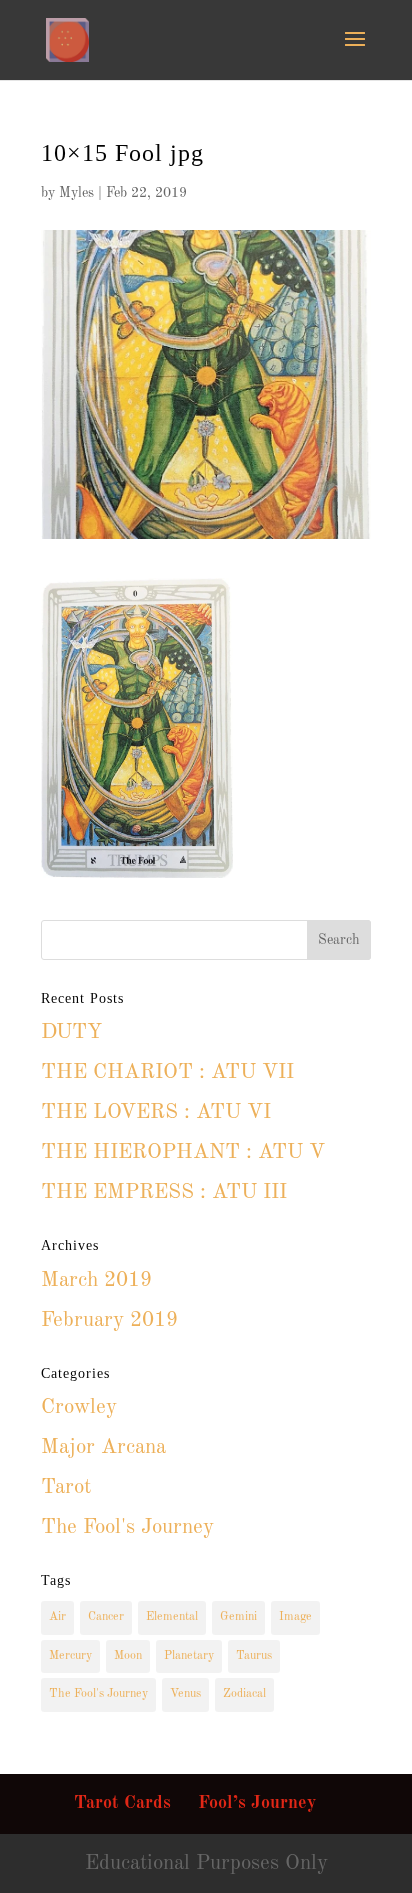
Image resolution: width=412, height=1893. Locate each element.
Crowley (79, 1407)
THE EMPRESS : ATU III (164, 1192)
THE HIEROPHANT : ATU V (183, 1152)
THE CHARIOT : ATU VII (167, 1072)
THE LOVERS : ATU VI (156, 1112)
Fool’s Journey (257, 1803)
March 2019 (96, 1280)
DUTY (71, 1032)
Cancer (106, 1617)
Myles (76, 193)
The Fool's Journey (127, 1527)
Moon (128, 1656)
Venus (185, 1694)
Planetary (189, 1656)
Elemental (172, 1617)
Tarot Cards (122, 1803)
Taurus (254, 1656)
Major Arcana (103, 1447)
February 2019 (109, 1320)
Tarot (66, 1487)
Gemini (238, 1617)
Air (57, 1617)
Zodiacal (244, 1694)
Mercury (70, 1656)
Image (295, 1617)
